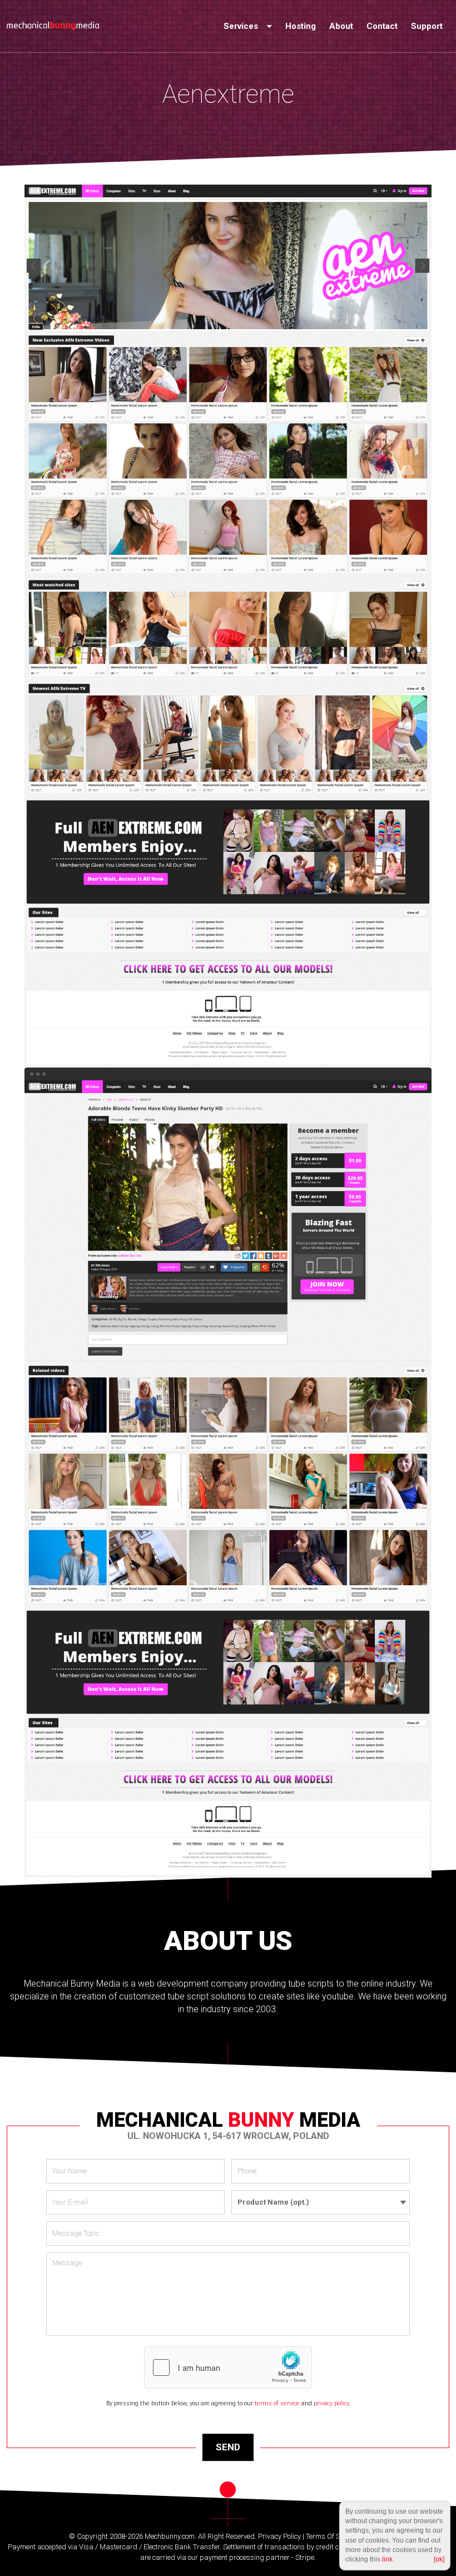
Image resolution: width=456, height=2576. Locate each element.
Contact (382, 26)
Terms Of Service (332, 2536)
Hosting (301, 26)
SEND (228, 2447)
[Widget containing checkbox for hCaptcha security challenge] (228, 2367)
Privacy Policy (279, 2536)
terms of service (277, 2403)
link (387, 2559)
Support (427, 26)
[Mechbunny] (53, 26)
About (341, 26)
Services (242, 26)
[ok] (439, 2559)
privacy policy (331, 2403)
